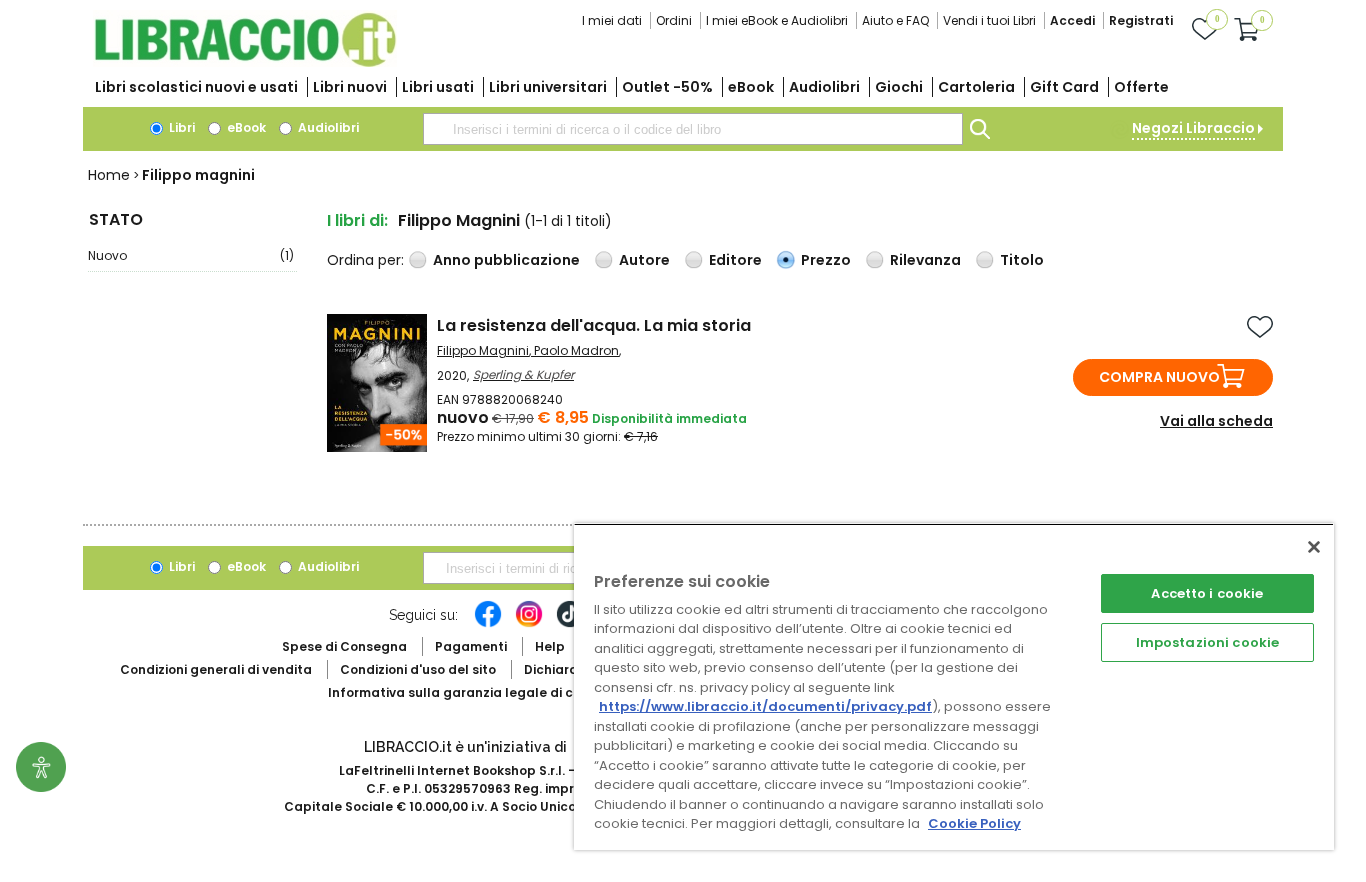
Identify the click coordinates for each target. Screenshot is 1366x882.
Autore (644, 260)
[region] (954, 686)
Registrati (1141, 20)
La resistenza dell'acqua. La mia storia (594, 325)
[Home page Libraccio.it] (245, 62)
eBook (751, 87)
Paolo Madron (576, 350)
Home (109, 175)
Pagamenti (471, 646)
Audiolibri (824, 87)
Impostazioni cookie (1207, 642)
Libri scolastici (196, 87)
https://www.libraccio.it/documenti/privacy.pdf (765, 706)
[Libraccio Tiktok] (570, 624)
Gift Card (1064, 87)
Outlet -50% (667, 87)
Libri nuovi (350, 87)
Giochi (899, 87)
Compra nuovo (1159, 377)
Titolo (1022, 260)
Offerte (1141, 87)
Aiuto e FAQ (895, 20)
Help (550, 646)
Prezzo (826, 260)
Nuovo (191, 255)
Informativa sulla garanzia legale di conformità (483, 692)
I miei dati (612, 20)
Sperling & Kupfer (523, 374)
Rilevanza (925, 260)
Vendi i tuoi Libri (989, 20)
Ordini (674, 20)
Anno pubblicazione (506, 260)
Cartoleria (976, 87)
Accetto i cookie (1207, 593)
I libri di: (357, 220)
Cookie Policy (974, 823)
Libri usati (438, 87)
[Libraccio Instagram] (529, 624)
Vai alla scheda (1216, 421)
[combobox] (693, 129)
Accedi (1072, 20)
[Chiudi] (1314, 547)
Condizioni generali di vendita (216, 669)
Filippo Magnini (483, 350)
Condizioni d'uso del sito (418, 669)
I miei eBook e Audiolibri (777, 20)
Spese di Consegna (344, 646)
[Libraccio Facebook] (488, 624)
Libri (180, 127)
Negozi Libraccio (1193, 128)
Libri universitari (548, 87)
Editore (735, 260)
